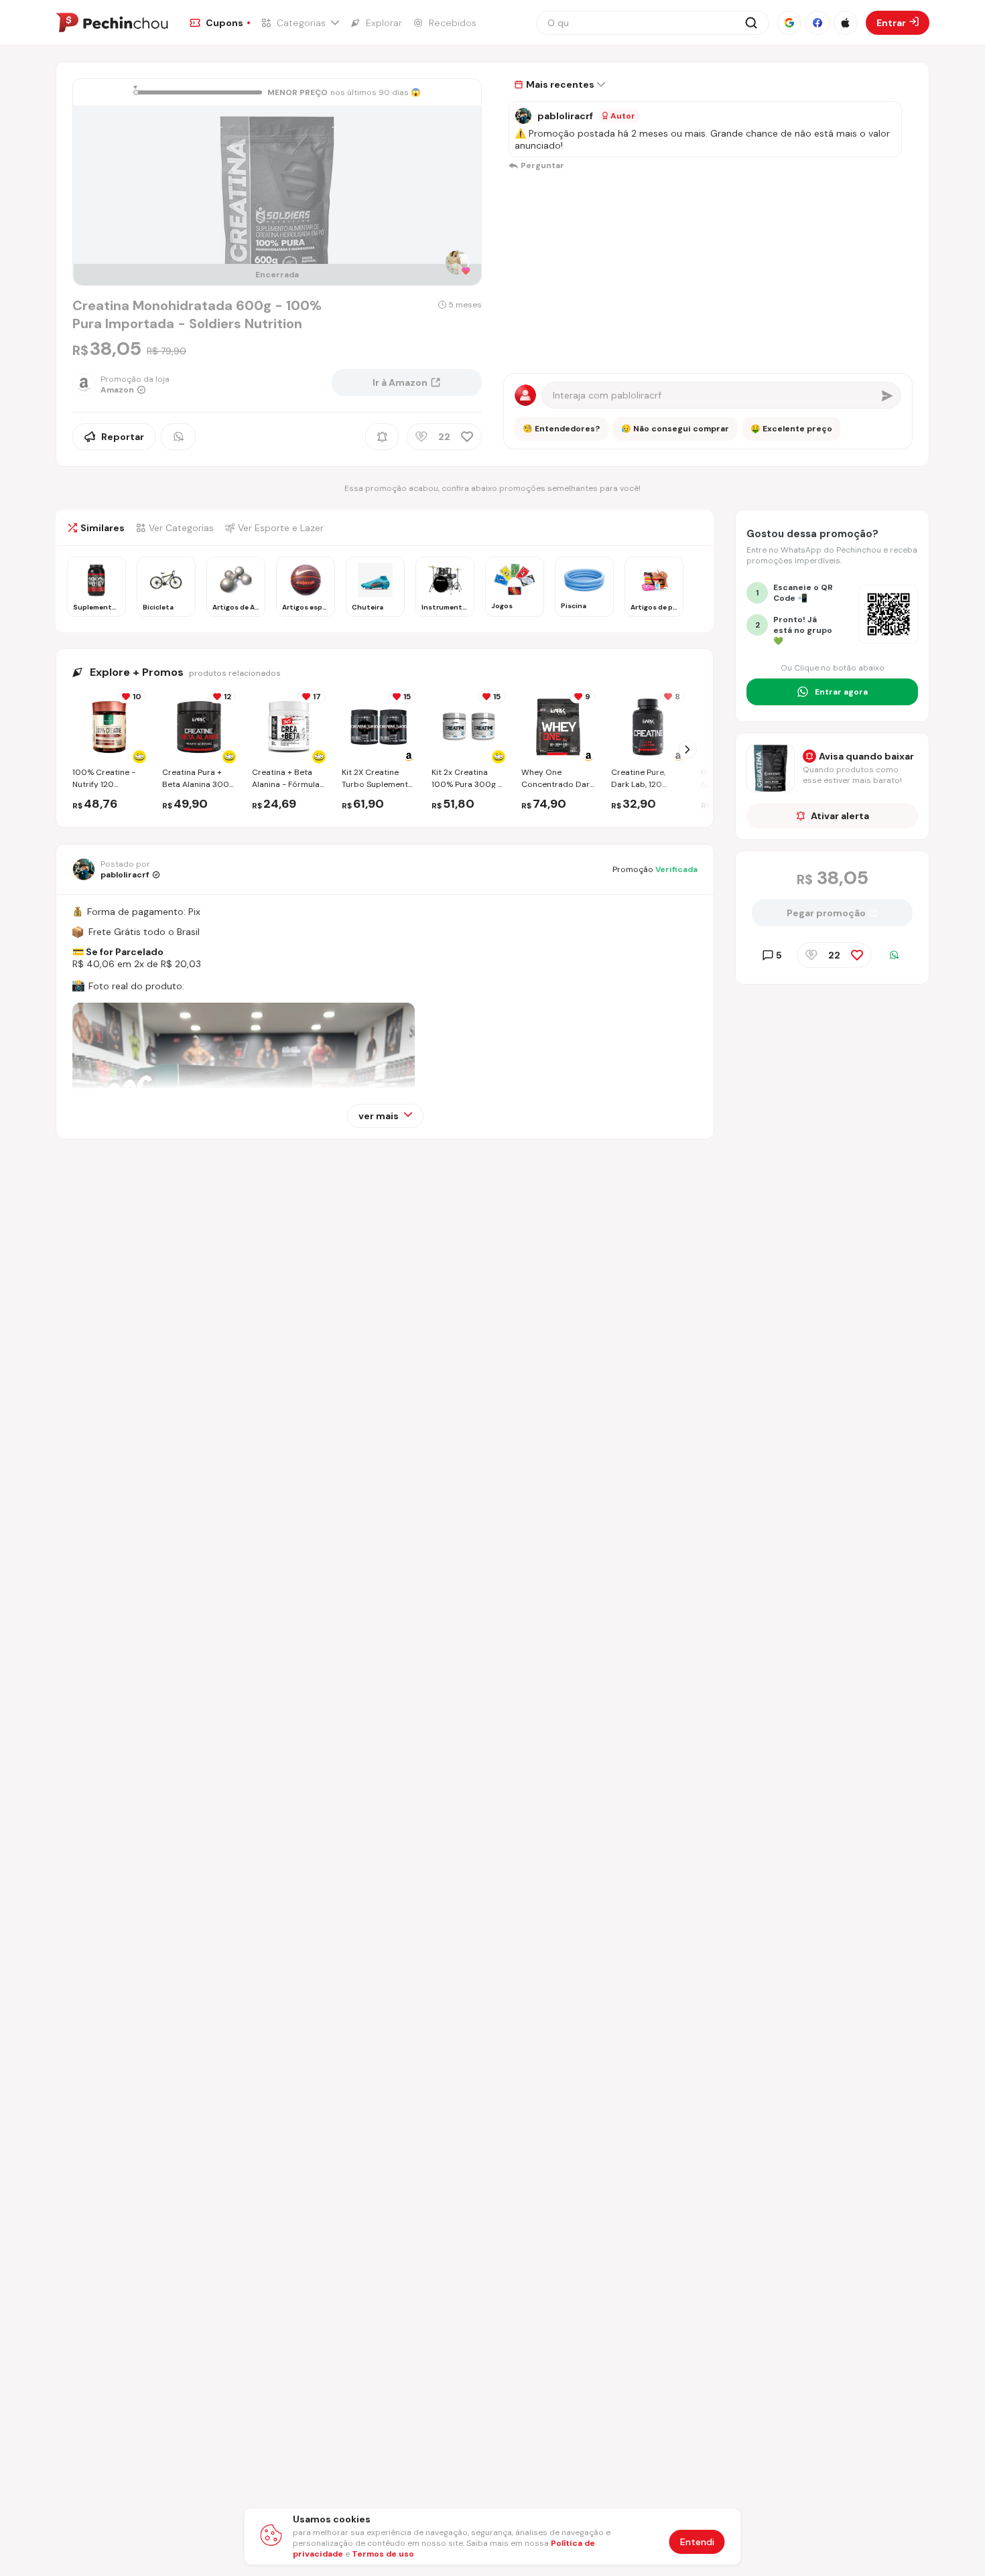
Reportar (123, 437)
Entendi (697, 2542)
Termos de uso (383, 2554)
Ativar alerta (840, 816)
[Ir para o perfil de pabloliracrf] (523, 116)
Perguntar (542, 165)
